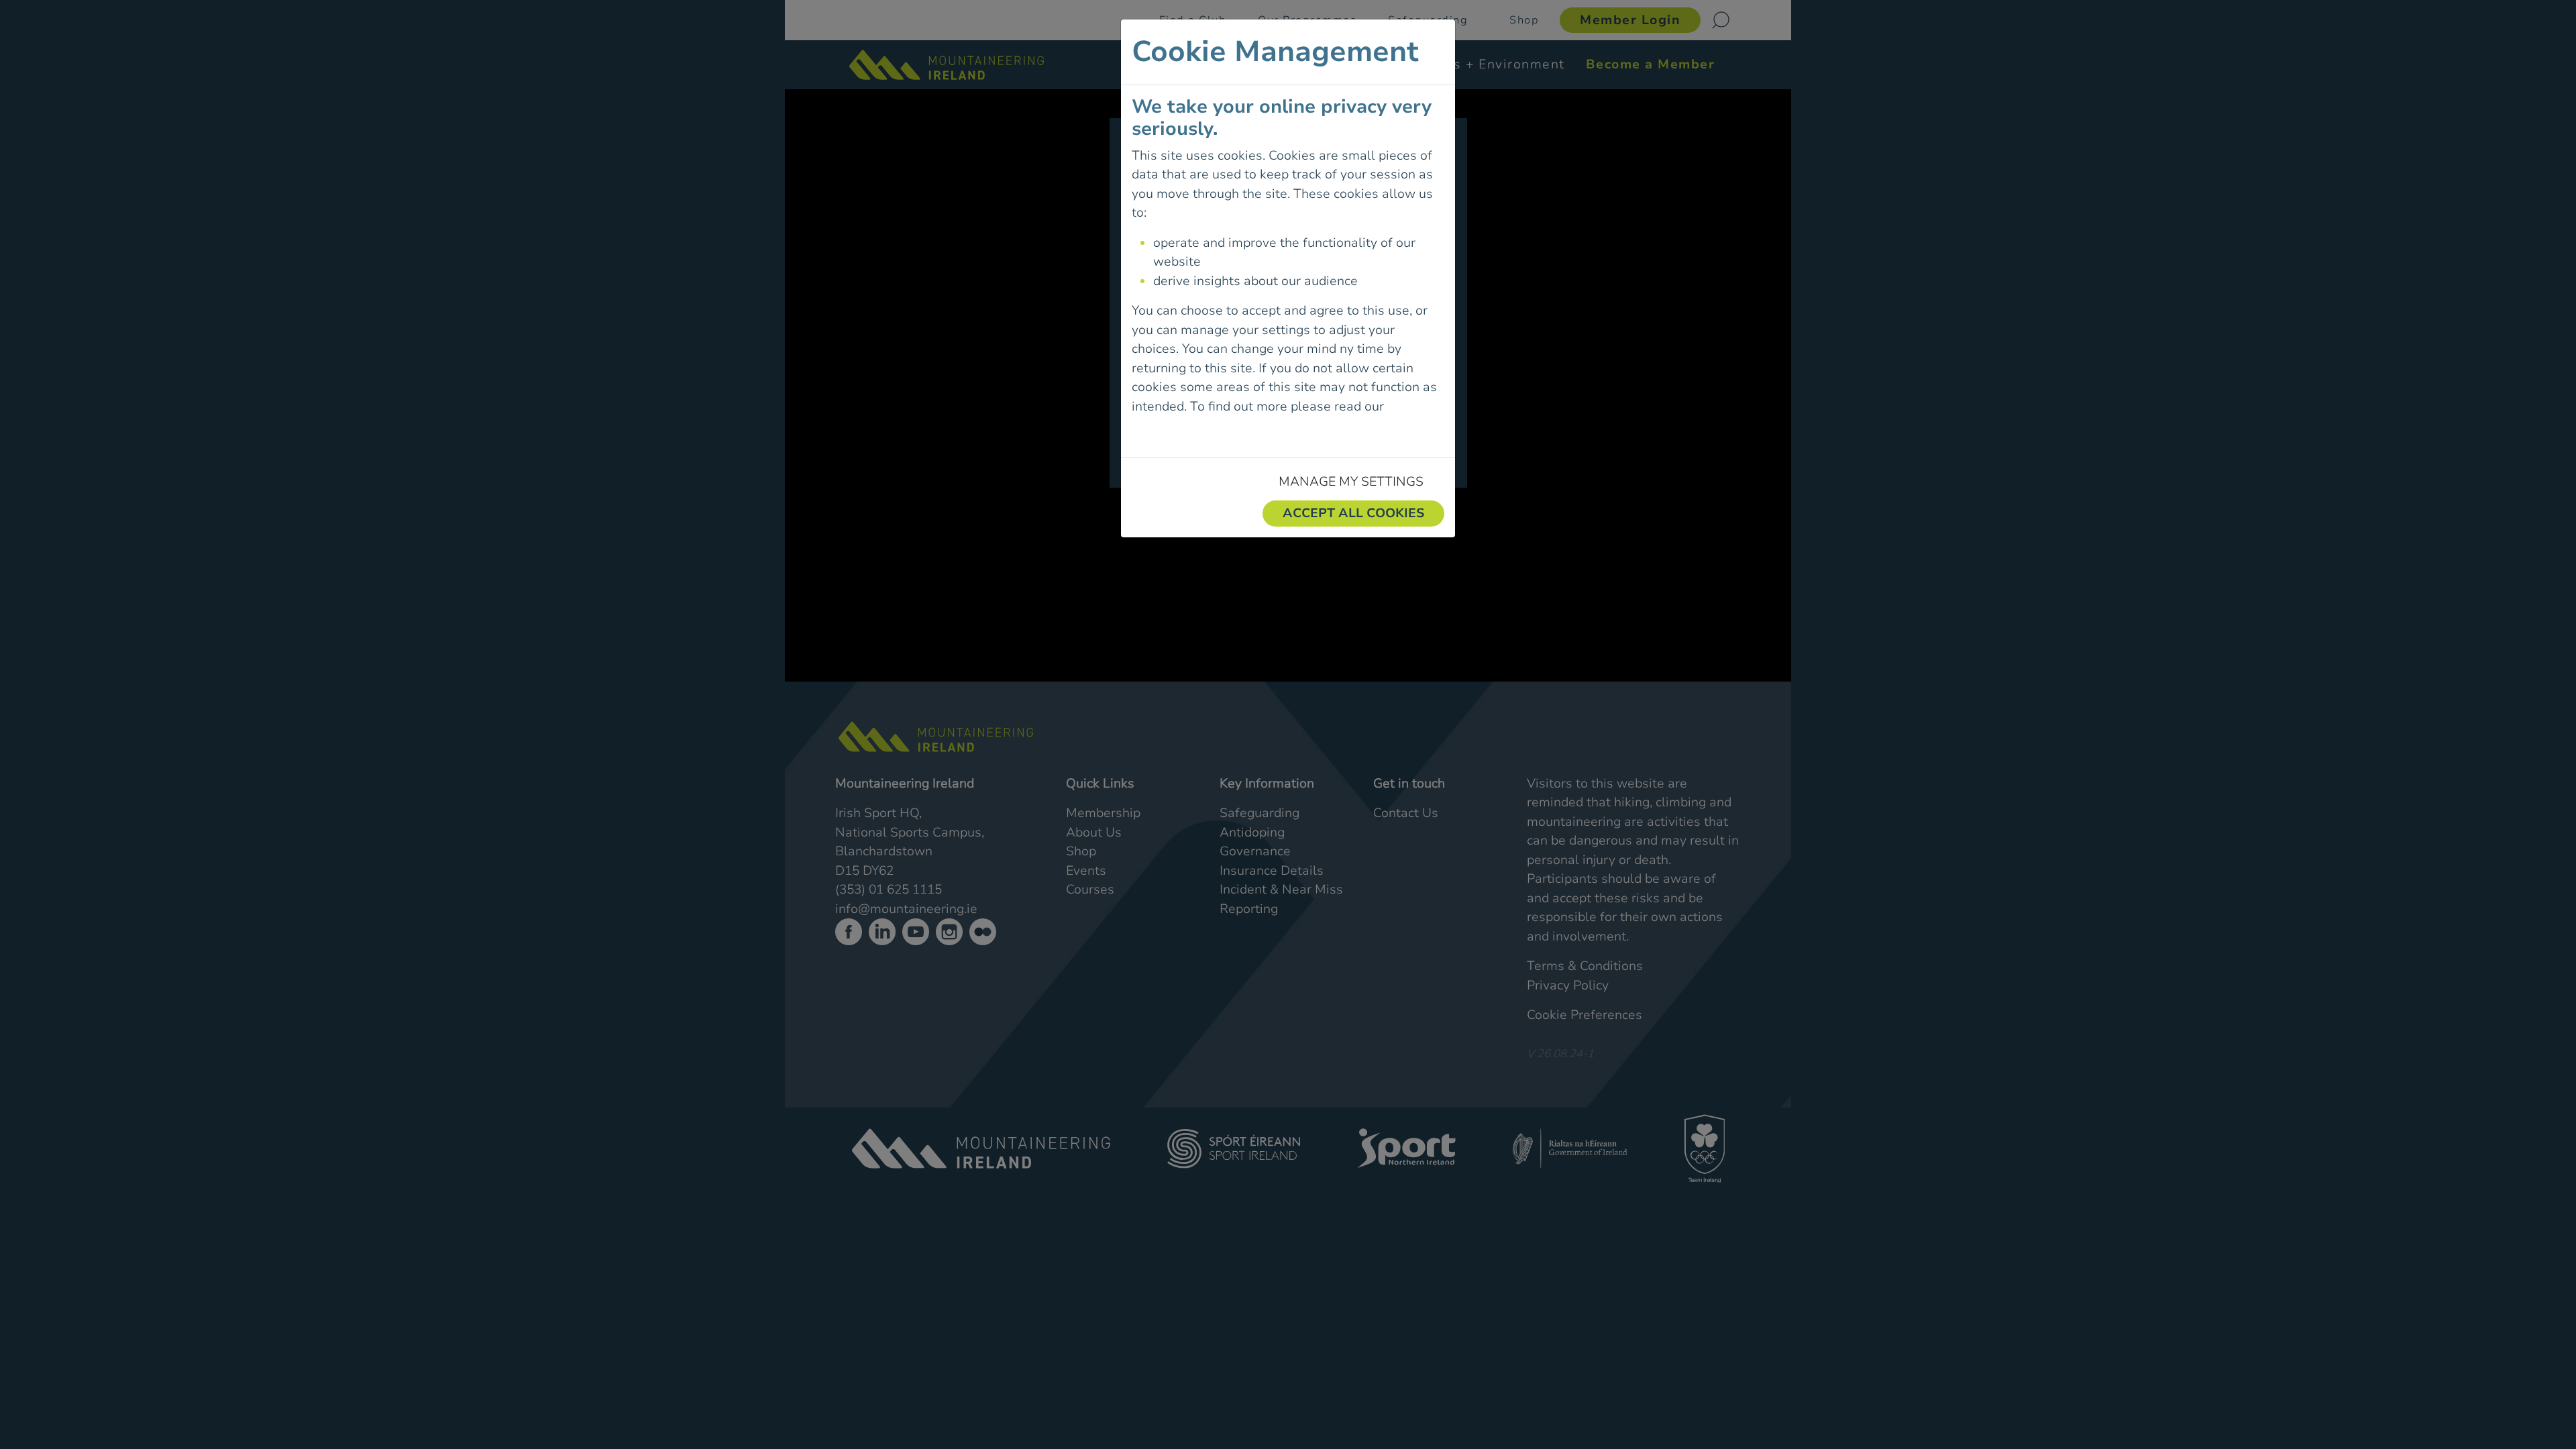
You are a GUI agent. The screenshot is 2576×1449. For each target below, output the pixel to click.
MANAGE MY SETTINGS (1351, 482)
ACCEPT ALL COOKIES (1353, 513)
